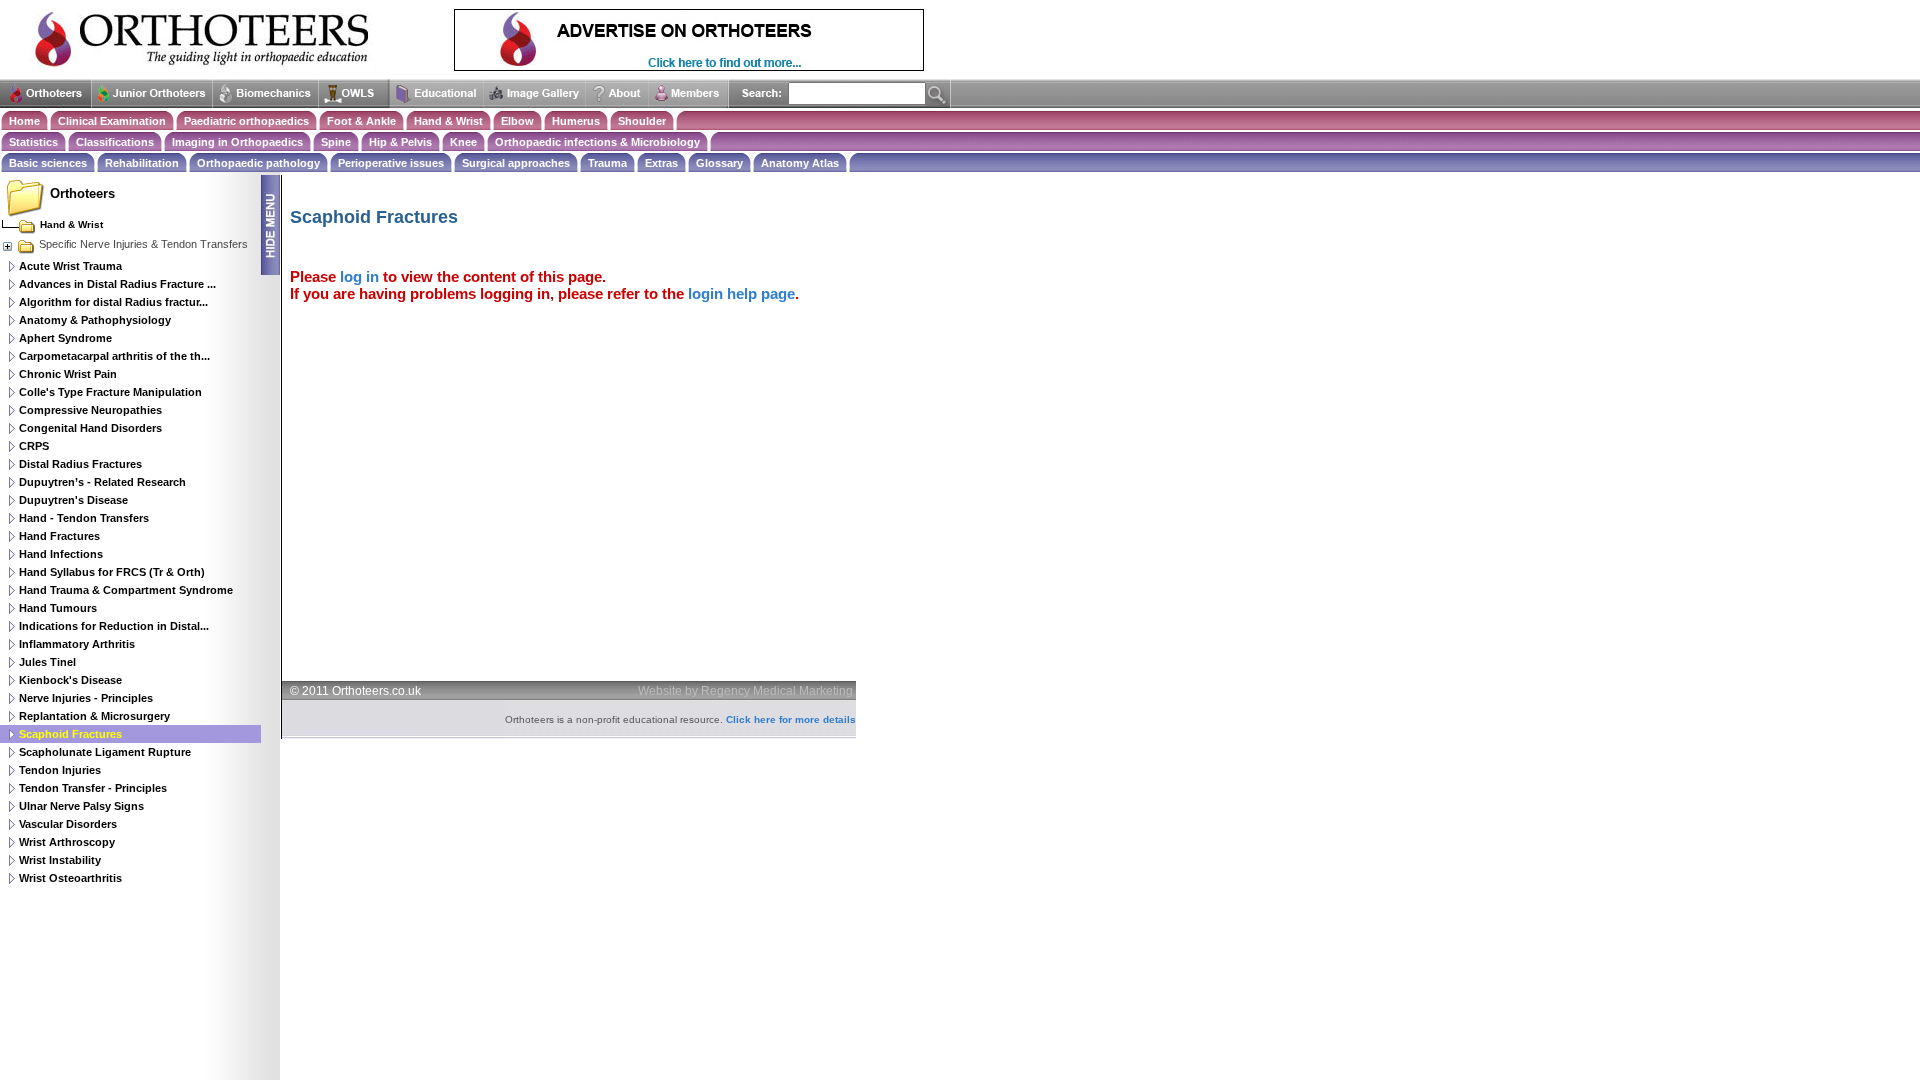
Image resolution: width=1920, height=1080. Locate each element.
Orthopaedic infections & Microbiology (597, 142)
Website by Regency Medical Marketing (745, 691)
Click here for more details (791, 719)
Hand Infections (61, 554)
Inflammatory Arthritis (77, 644)
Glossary (719, 163)
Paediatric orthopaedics (246, 121)
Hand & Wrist (448, 121)
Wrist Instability (60, 860)
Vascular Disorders (68, 824)
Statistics (33, 142)
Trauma (607, 163)
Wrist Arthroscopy (67, 842)
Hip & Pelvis (400, 142)
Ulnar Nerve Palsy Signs (81, 806)
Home (24, 121)
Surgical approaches (516, 163)
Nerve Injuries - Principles (86, 698)
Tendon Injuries (60, 770)
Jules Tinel (47, 662)
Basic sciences (48, 163)
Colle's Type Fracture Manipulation (110, 392)
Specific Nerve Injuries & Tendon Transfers (143, 244)
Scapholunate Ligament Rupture (105, 752)
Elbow (517, 121)
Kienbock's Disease (70, 680)
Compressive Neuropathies (90, 410)
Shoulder (642, 121)
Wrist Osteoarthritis (70, 878)
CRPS (34, 446)
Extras (661, 163)
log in (359, 276)
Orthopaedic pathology (258, 163)
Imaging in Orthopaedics (237, 142)
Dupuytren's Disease (73, 500)
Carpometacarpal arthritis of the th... (114, 356)
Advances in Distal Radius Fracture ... (117, 284)
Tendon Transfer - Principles (93, 788)
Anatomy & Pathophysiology (95, 320)
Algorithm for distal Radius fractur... (113, 302)
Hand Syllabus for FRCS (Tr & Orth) (112, 572)
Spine (336, 142)
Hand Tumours (58, 608)
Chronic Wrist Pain (68, 374)
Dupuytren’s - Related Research (102, 482)
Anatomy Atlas (800, 163)
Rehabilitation (142, 163)
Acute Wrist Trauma (70, 266)
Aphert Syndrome (65, 338)
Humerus (576, 121)
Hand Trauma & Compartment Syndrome (126, 590)
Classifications (115, 142)
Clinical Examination (112, 121)
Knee (463, 142)
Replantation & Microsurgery (94, 716)
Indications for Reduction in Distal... (114, 626)
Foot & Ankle (361, 121)
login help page (741, 293)
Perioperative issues (391, 163)
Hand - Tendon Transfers (84, 518)
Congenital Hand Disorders (90, 428)
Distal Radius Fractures (80, 464)
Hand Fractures (59, 536)
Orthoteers (82, 193)
